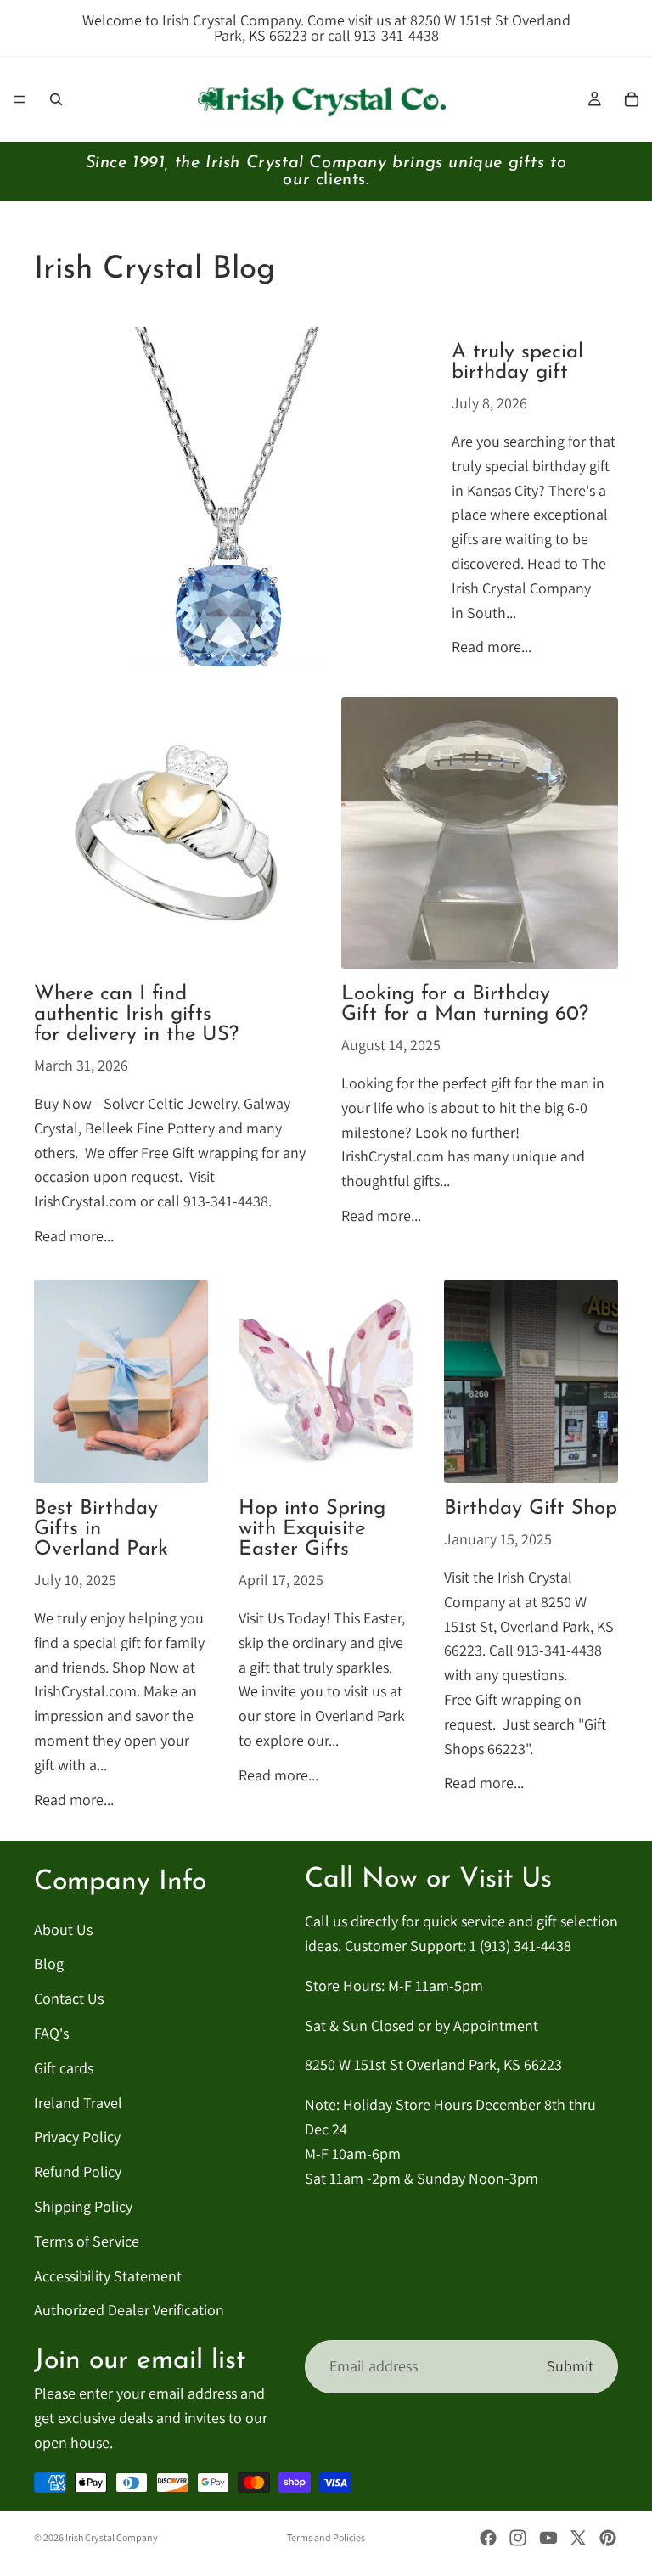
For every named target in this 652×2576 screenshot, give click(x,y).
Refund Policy (78, 2171)
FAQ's (51, 2033)
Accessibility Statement (108, 2276)
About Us (63, 1929)
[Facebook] (488, 2538)
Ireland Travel (78, 2103)
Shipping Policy (83, 2206)
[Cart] (632, 99)
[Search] (56, 99)
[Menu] (20, 99)
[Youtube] (548, 2538)
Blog (49, 1963)
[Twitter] (578, 2538)
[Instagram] (518, 2538)
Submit (570, 2366)
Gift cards (64, 2068)
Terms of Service (87, 2241)
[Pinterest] (608, 2538)
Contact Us (69, 1998)
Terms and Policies (326, 2537)
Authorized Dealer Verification (129, 2310)
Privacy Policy (77, 2137)
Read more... (492, 647)
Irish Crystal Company (112, 2537)
